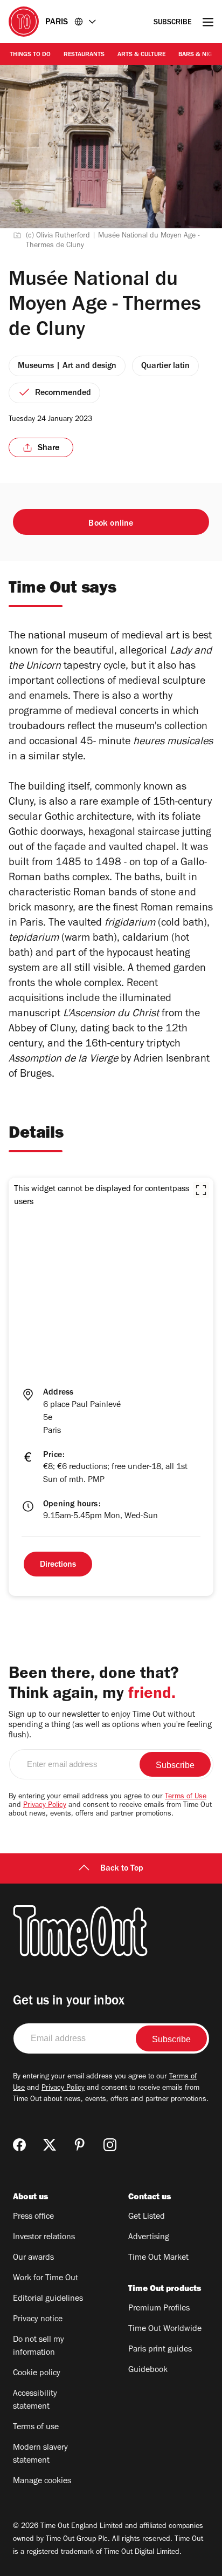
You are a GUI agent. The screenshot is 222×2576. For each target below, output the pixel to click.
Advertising (149, 2238)
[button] (201, 1190)
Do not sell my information (39, 2347)
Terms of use (36, 2428)
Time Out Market (158, 2258)
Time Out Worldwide (165, 2329)
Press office (33, 2217)
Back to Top (122, 1869)
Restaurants (84, 55)
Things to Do (30, 55)
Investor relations (44, 2238)
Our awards (33, 2258)
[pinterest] (80, 2145)
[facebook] (19, 2145)
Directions (58, 1565)
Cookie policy (37, 2374)
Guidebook (148, 2370)
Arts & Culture (141, 55)
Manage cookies (42, 2482)
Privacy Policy (45, 1806)
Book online (111, 524)
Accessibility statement (35, 2401)
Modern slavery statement (40, 2455)
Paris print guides (160, 2350)
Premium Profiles (159, 2309)
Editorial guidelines (48, 2299)
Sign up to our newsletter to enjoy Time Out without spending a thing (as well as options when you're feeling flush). (110, 1725)
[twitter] (50, 2145)
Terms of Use (186, 1797)
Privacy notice (38, 2320)
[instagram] (110, 2145)
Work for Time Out (46, 2279)
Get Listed (147, 2217)
